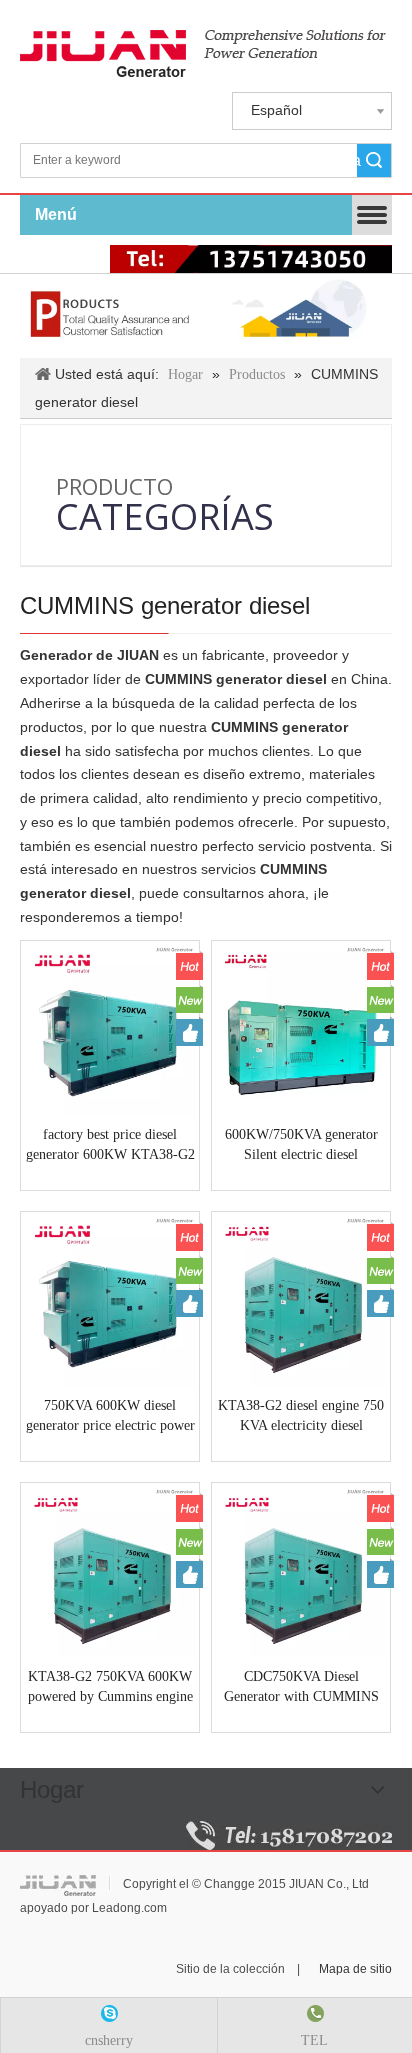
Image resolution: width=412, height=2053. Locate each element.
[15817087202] (289, 1835)
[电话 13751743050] (251, 259)
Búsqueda (359, 160)
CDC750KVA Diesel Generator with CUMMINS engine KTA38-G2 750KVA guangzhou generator (301, 1688)
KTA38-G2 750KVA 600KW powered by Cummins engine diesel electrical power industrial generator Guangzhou (110, 1688)
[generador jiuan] (203, 53)
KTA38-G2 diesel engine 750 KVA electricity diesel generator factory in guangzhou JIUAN (301, 1417)
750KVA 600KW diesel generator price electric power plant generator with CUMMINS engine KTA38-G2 (110, 1417)
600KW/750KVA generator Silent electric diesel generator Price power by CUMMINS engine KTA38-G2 (301, 1146)
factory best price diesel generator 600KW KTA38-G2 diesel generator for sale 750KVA (110, 1146)
